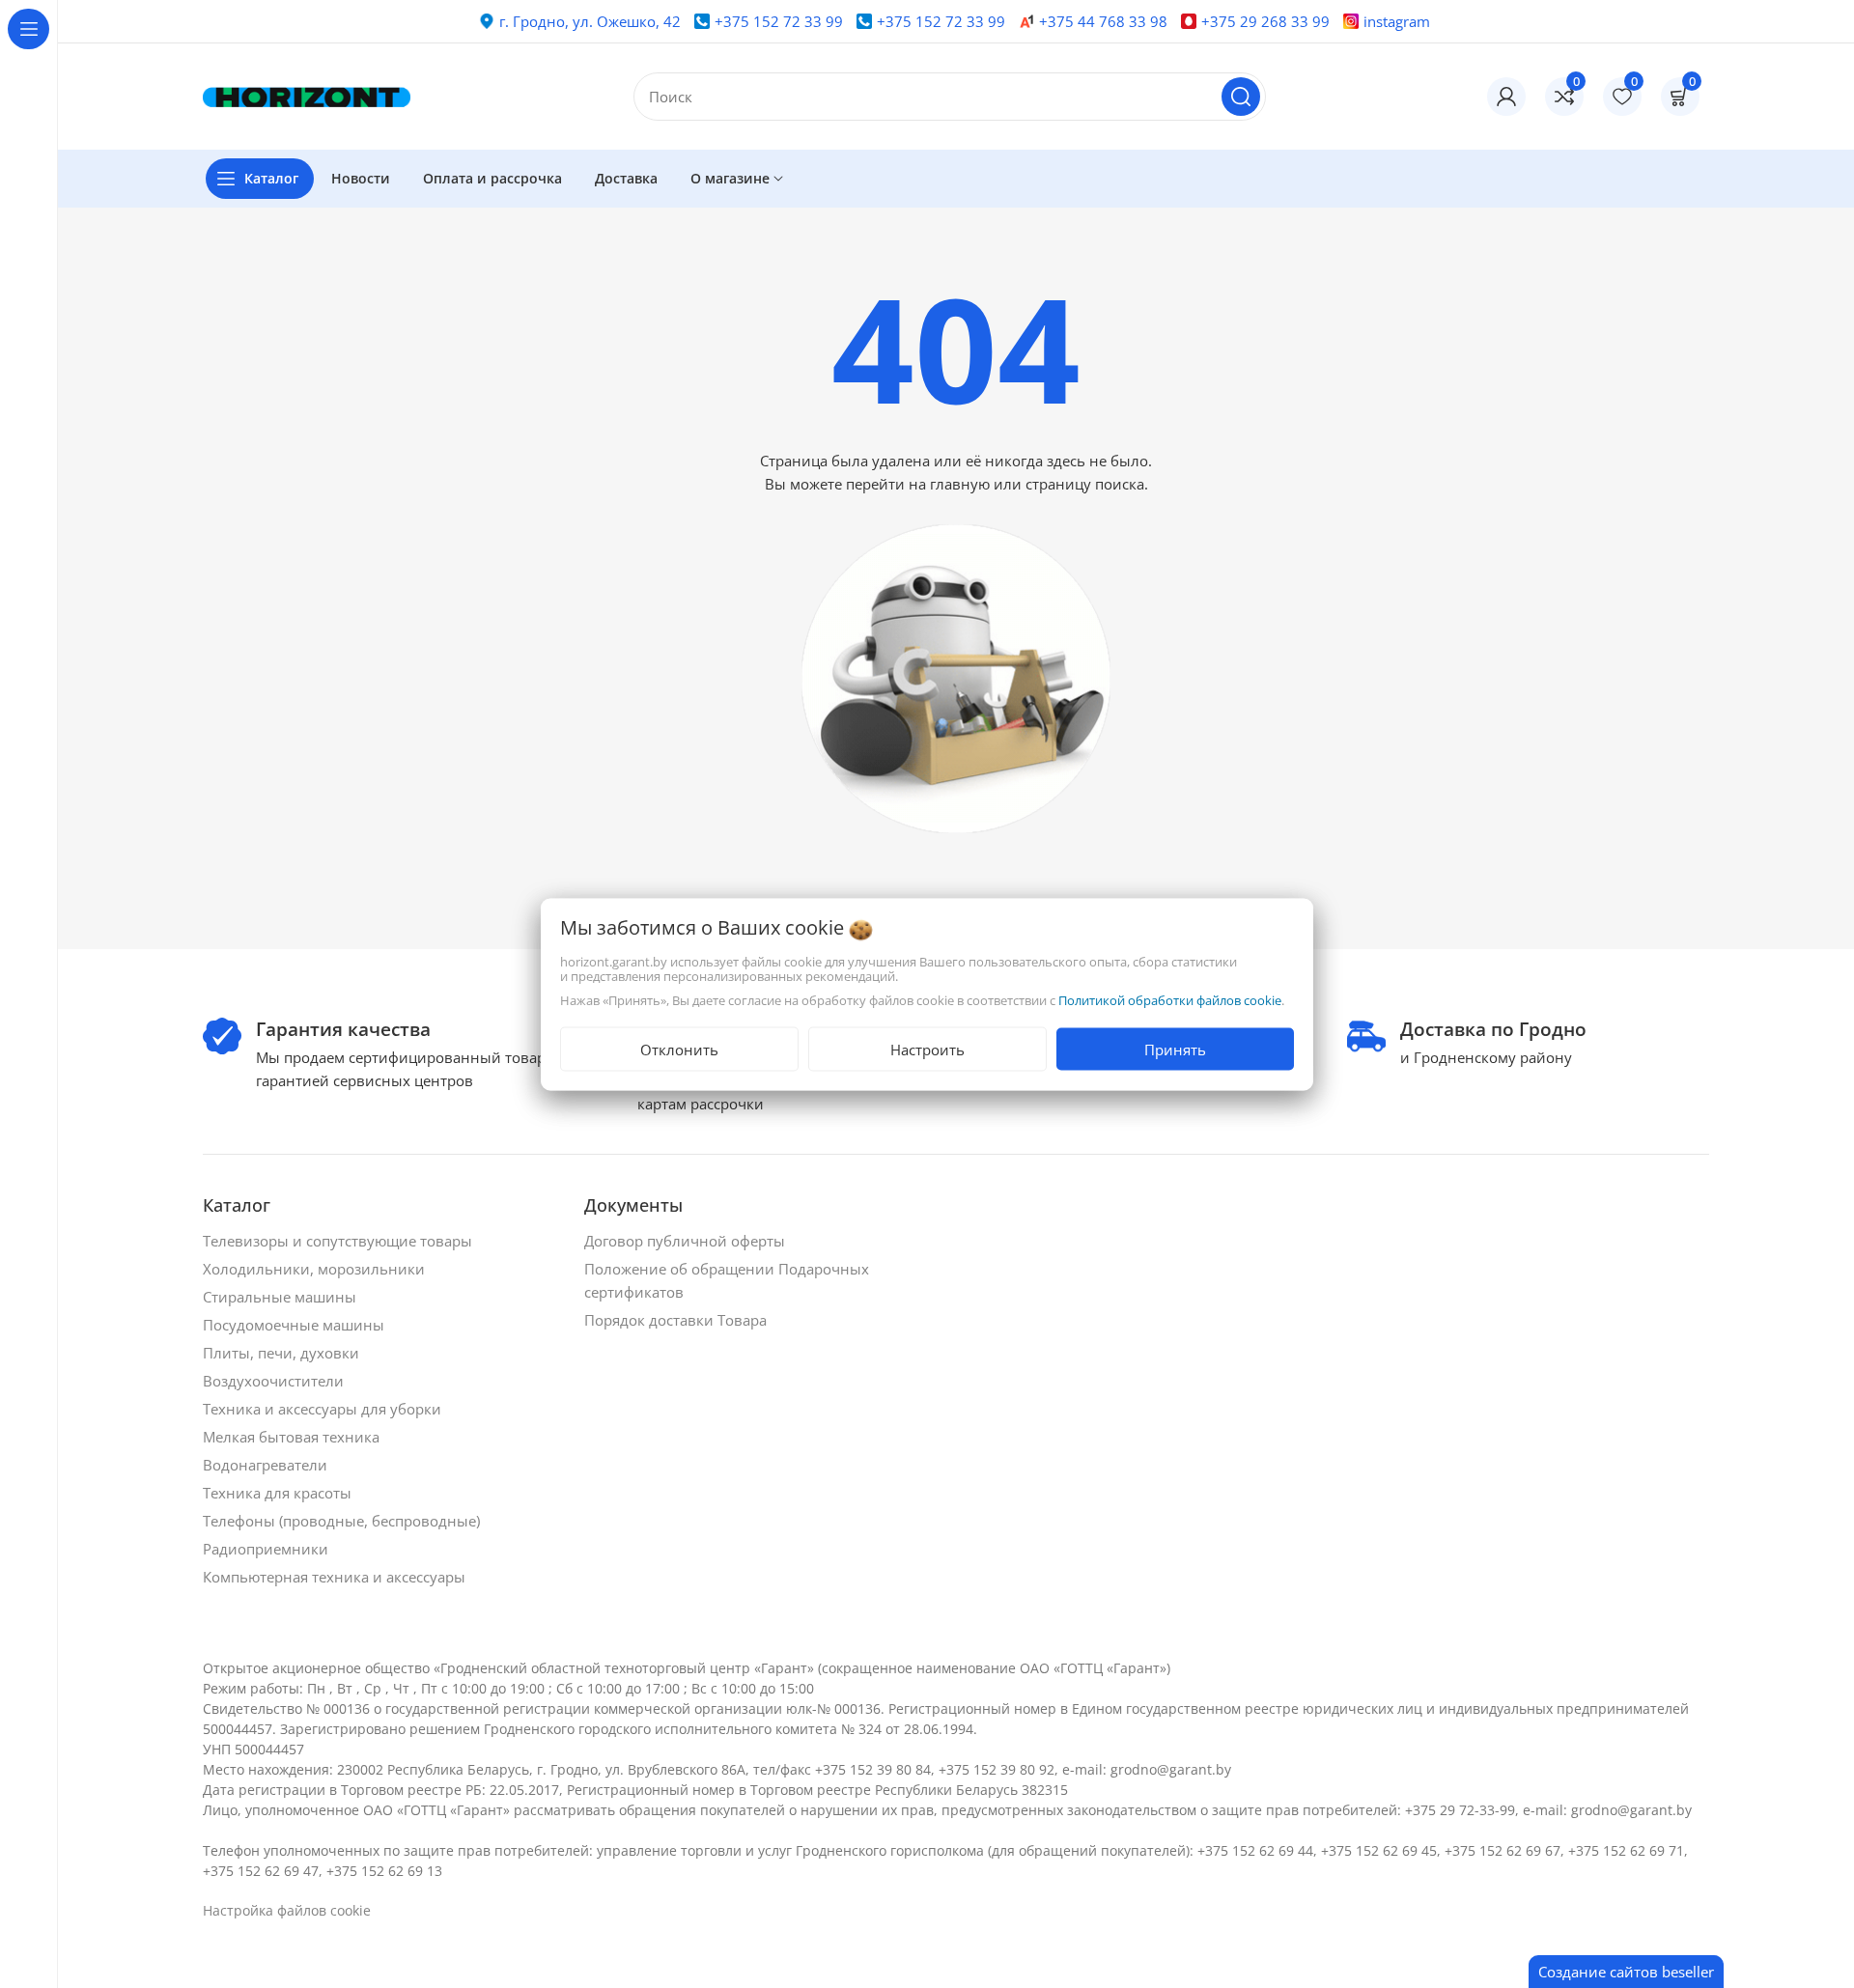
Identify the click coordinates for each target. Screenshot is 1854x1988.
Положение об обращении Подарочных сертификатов (727, 1280)
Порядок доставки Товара (677, 1320)
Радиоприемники (267, 1549)
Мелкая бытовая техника (293, 1437)
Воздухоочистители (275, 1381)
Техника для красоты (279, 1493)
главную (960, 484)
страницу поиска (1085, 484)
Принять (1175, 1049)
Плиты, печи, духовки (283, 1353)
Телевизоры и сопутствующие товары (339, 1241)
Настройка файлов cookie (287, 1910)
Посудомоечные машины (295, 1325)
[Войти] (1506, 97)
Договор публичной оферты (687, 1241)
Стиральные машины (281, 1297)
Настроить (927, 1049)
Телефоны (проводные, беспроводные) (343, 1521)
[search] (1241, 97)
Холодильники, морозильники (316, 1269)
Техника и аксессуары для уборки (324, 1409)
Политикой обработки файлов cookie (1170, 999)
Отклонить (679, 1049)
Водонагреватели (267, 1465)
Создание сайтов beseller (1626, 1972)
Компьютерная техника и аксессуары (336, 1577)
